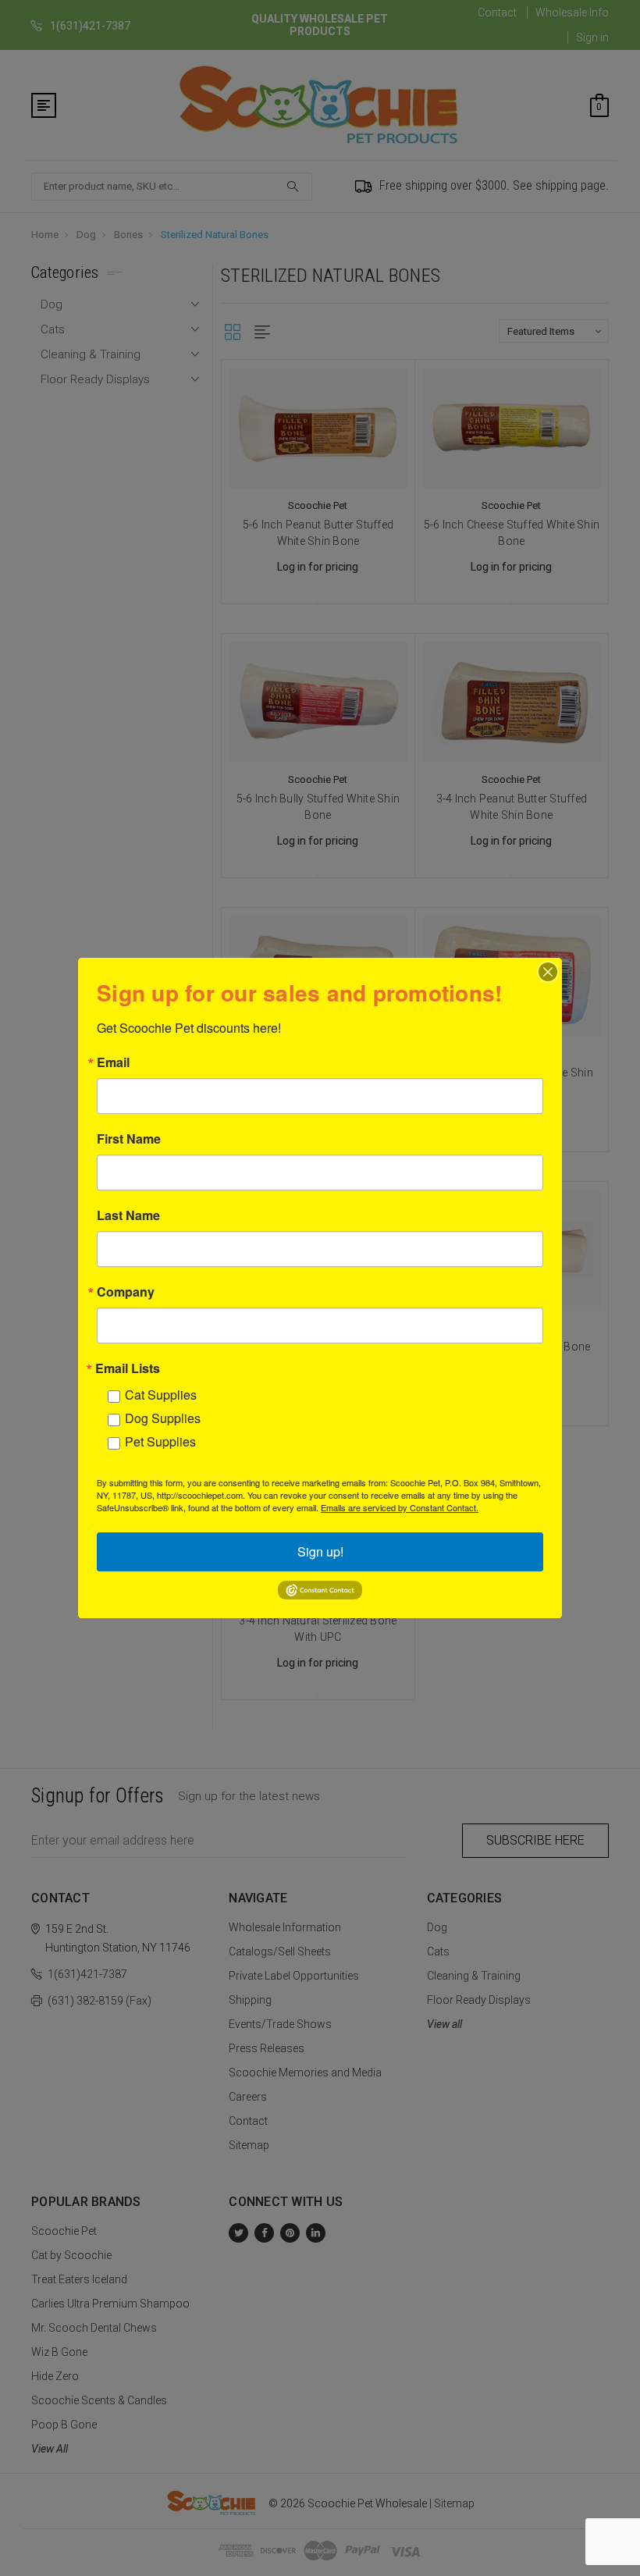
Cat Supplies (161, 1395)
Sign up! (320, 1551)
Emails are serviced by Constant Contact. (400, 1507)
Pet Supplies (160, 1441)
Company (126, 1292)
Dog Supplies (163, 1418)
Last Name (128, 1215)
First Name (129, 1139)
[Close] (548, 972)
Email (113, 1062)
